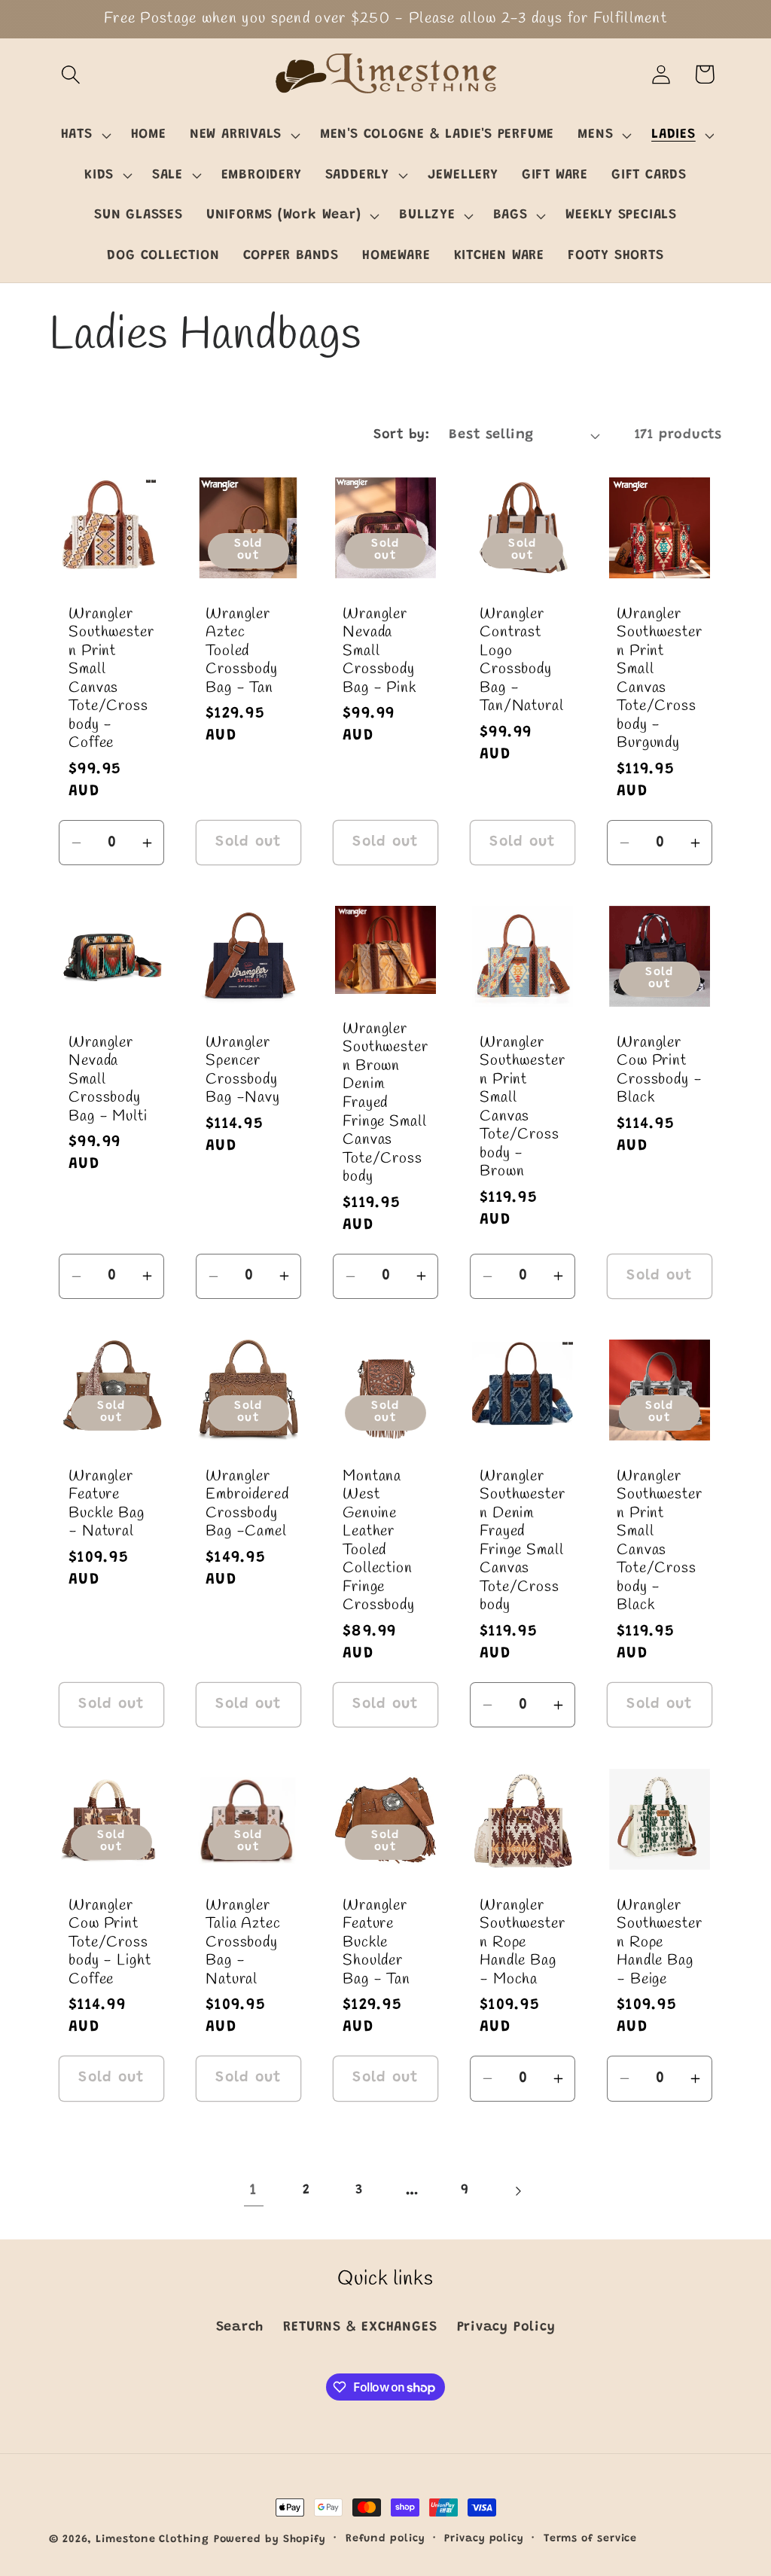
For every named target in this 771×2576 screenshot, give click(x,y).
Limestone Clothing (152, 2540)
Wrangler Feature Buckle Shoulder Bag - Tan (376, 1942)
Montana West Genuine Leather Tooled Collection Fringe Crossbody (379, 1542)
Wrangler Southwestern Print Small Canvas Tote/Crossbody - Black (660, 1542)
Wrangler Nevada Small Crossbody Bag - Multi (108, 1080)
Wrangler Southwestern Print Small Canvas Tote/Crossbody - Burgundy (660, 680)
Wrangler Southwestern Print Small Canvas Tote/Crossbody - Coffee (111, 680)
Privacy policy (484, 2539)
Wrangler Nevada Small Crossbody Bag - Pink (379, 652)
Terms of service (591, 2539)
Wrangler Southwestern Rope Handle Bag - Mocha (523, 1942)
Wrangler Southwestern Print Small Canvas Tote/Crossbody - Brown (523, 1108)
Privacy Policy (506, 2328)
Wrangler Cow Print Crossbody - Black (660, 1071)
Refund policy (385, 2539)
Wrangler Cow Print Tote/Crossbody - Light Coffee (110, 1942)
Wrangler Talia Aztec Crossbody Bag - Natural (243, 1942)
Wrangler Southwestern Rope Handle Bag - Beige (660, 1942)
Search (240, 2328)
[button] (70, 74)
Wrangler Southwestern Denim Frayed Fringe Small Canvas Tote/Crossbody (523, 1542)
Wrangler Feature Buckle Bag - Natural (107, 1504)
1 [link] (253, 2191)
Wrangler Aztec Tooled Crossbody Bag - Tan (242, 652)
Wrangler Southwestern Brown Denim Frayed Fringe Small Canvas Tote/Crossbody (385, 1104)
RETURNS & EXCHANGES (360, 2328)
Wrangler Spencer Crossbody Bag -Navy (243, 1071)
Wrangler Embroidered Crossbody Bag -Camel (247, 1504)
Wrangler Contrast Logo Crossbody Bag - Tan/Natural (522, 661)
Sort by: (401, 435)
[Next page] (518, 2191)
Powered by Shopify (270, 2540)
